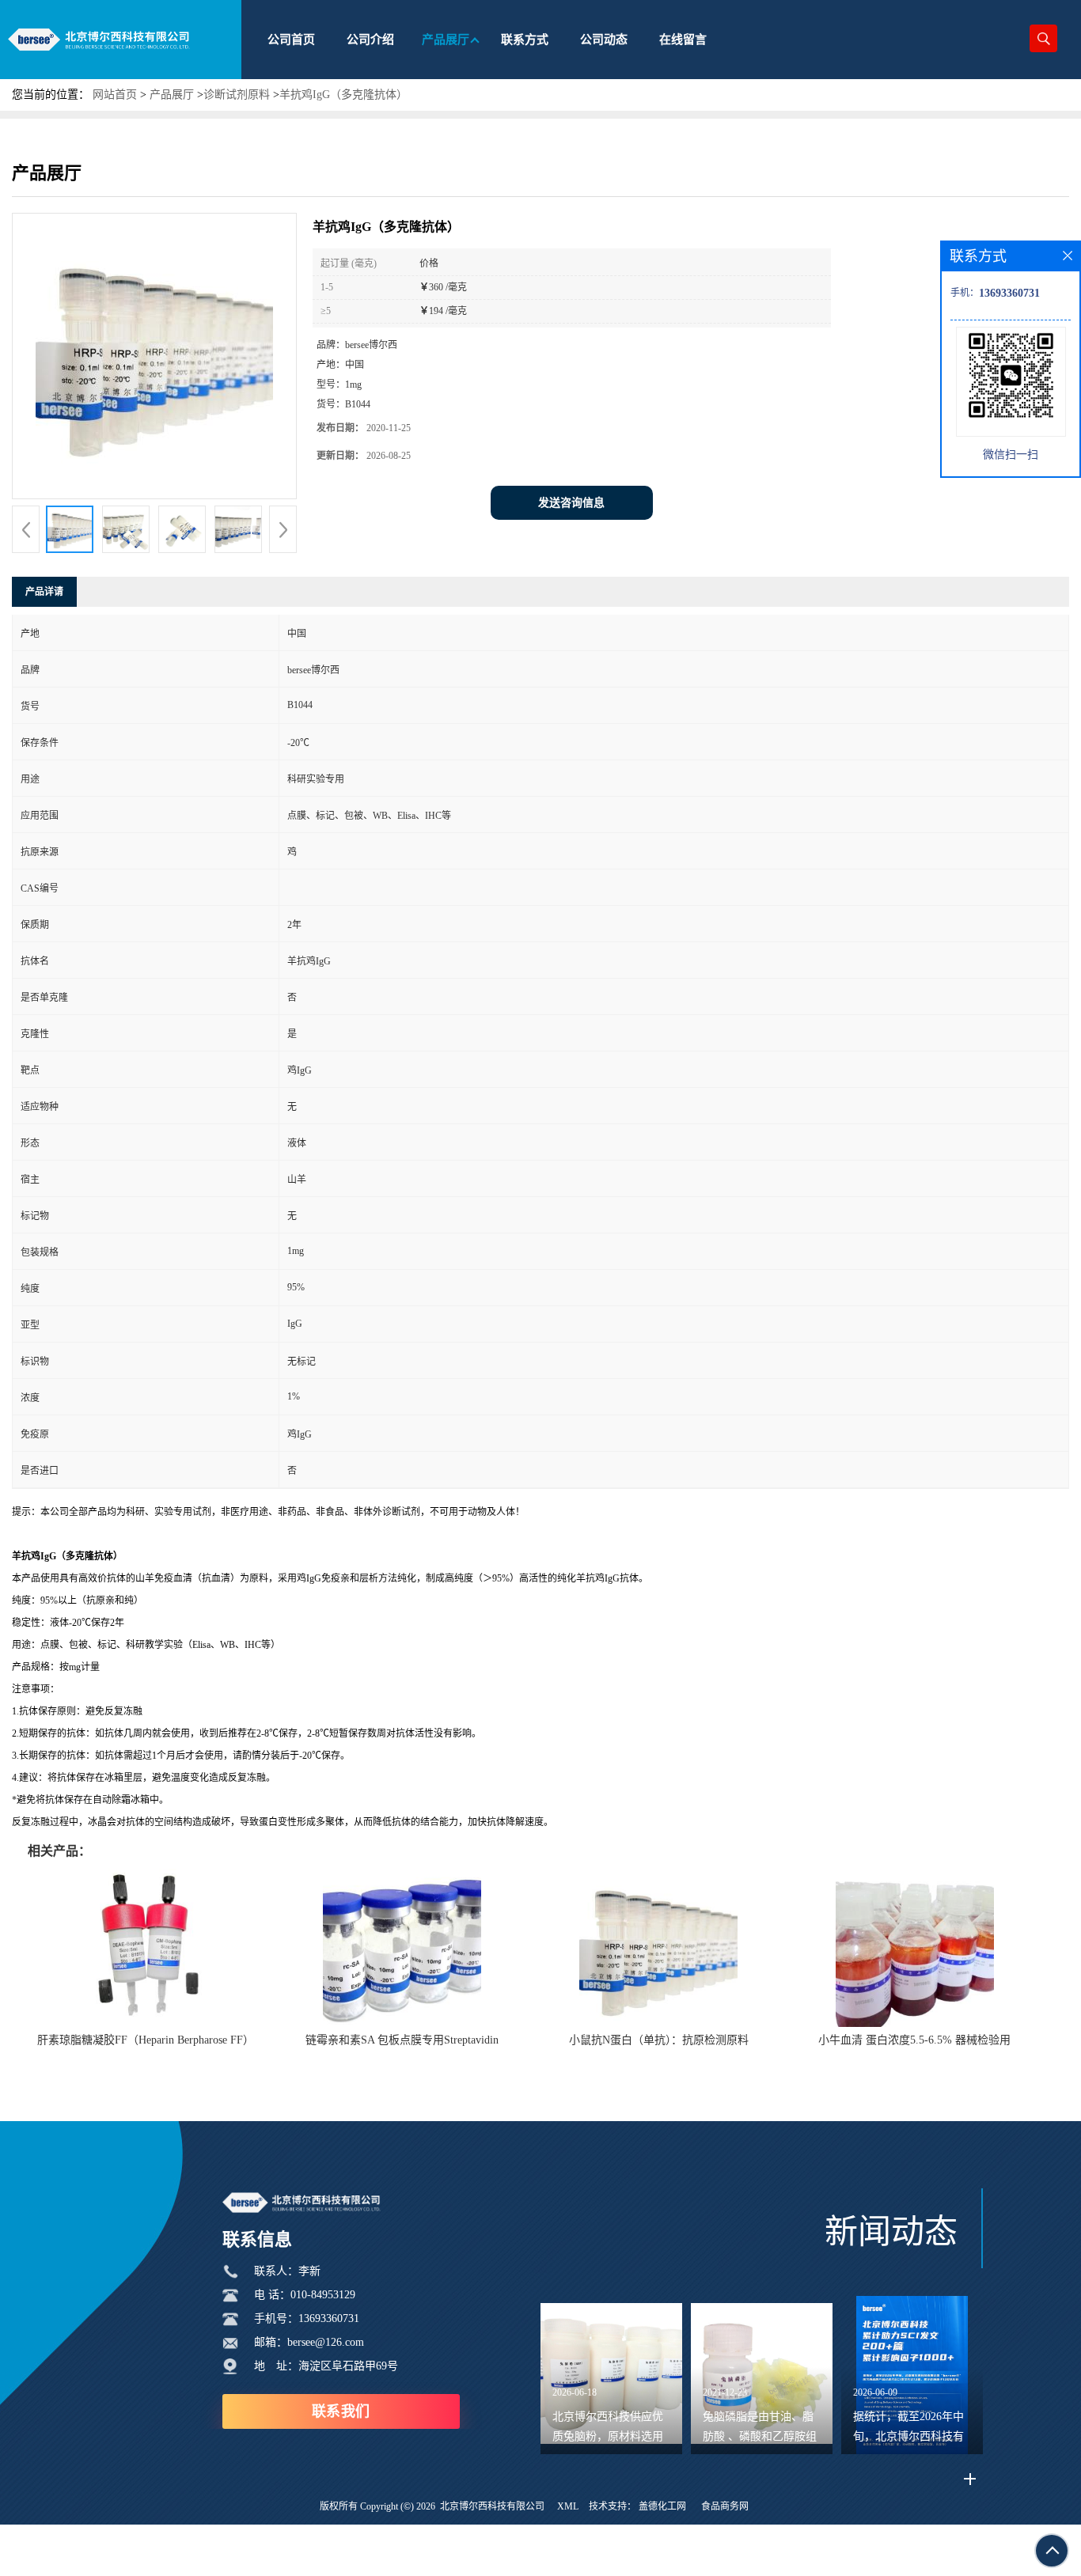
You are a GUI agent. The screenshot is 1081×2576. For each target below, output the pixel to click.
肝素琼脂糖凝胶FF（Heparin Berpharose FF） (146, 2040)
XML (568, 2506)
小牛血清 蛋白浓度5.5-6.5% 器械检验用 (914, 2040)
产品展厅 (172, 95)
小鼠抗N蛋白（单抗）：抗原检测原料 (659, 2040)
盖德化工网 (662, 2506)
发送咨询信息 (571, 503)
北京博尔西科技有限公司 (492, 2506)
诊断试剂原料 (237, 95)
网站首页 (115, 95)
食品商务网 (725, 2506)
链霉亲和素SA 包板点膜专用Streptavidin (402, 2040)
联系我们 (341, 2411)
